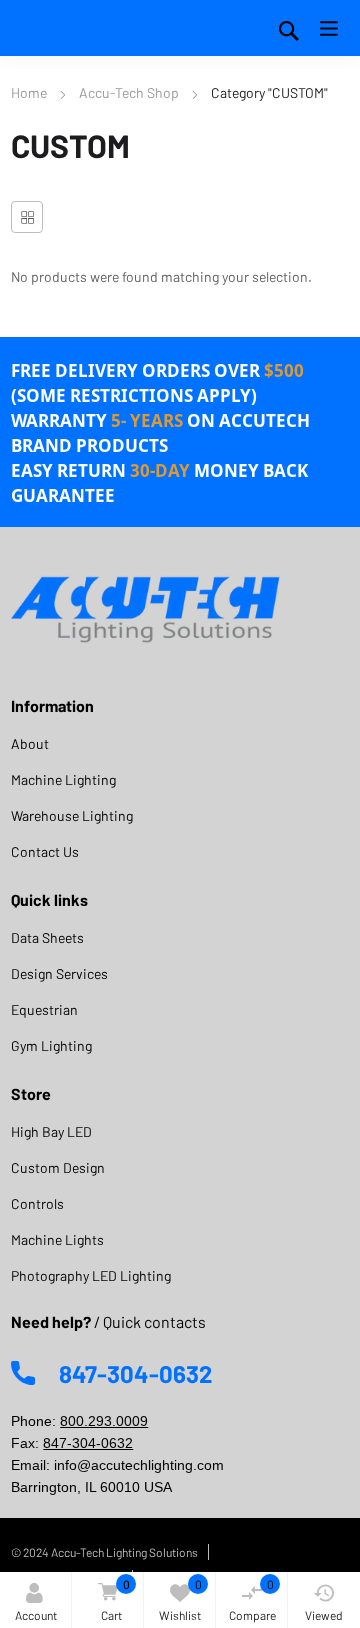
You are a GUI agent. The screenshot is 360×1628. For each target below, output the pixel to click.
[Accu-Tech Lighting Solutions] (146, 609)
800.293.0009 (104, 1421)
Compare (252, 1599)
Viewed (324, 1615)
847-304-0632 (88, 1443)
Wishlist (180, 1599)
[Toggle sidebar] (27, 217)
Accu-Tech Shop (129, 92)
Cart (115, 1599)
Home (29, 92)
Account (36, 1615)
